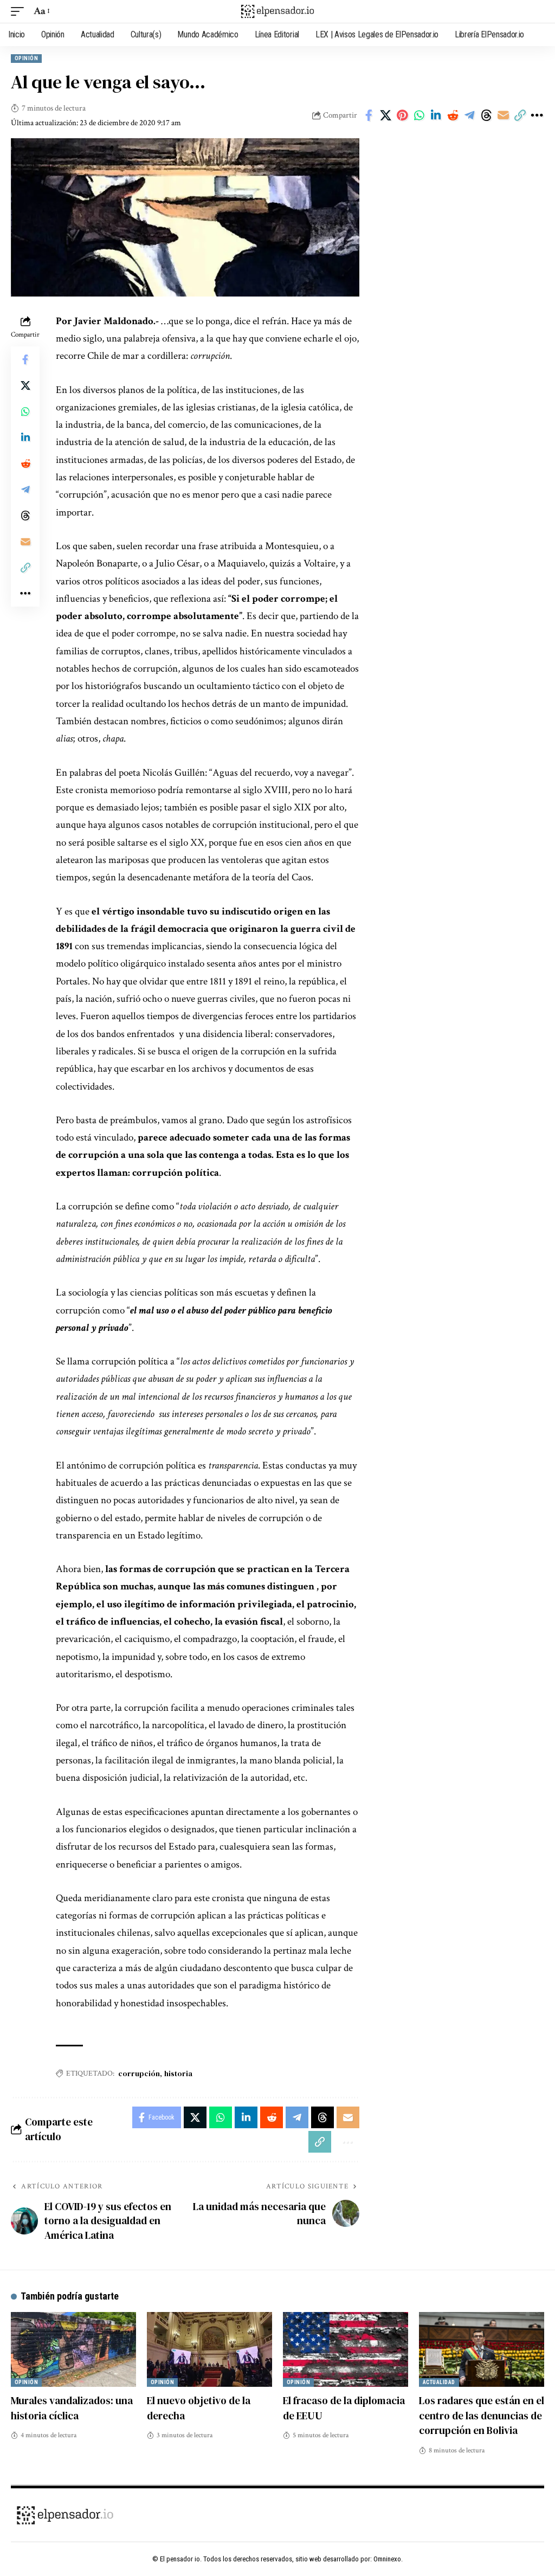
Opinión (26, 58)
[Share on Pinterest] (402, 115)
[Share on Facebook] (369, 115)
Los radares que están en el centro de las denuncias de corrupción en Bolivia (482, 2415)
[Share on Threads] (486, 115)
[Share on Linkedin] (436, 115)
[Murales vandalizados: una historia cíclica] (73, 2350)
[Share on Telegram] (469, 115)
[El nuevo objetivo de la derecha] (209, 2350)
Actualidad (439, 2382)
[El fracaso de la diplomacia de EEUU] (346, 2350)
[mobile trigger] (20, 11)
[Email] (503, 115)
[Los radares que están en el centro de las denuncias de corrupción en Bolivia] (482, 2350)
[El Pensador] (277, 11)
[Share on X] (385, 115)
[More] (537, 115)
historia (178, 2073)
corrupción (139, 2073)
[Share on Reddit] (453, 115)
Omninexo (387, 2559)
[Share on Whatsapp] (419, 115)
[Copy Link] (520, 115)
